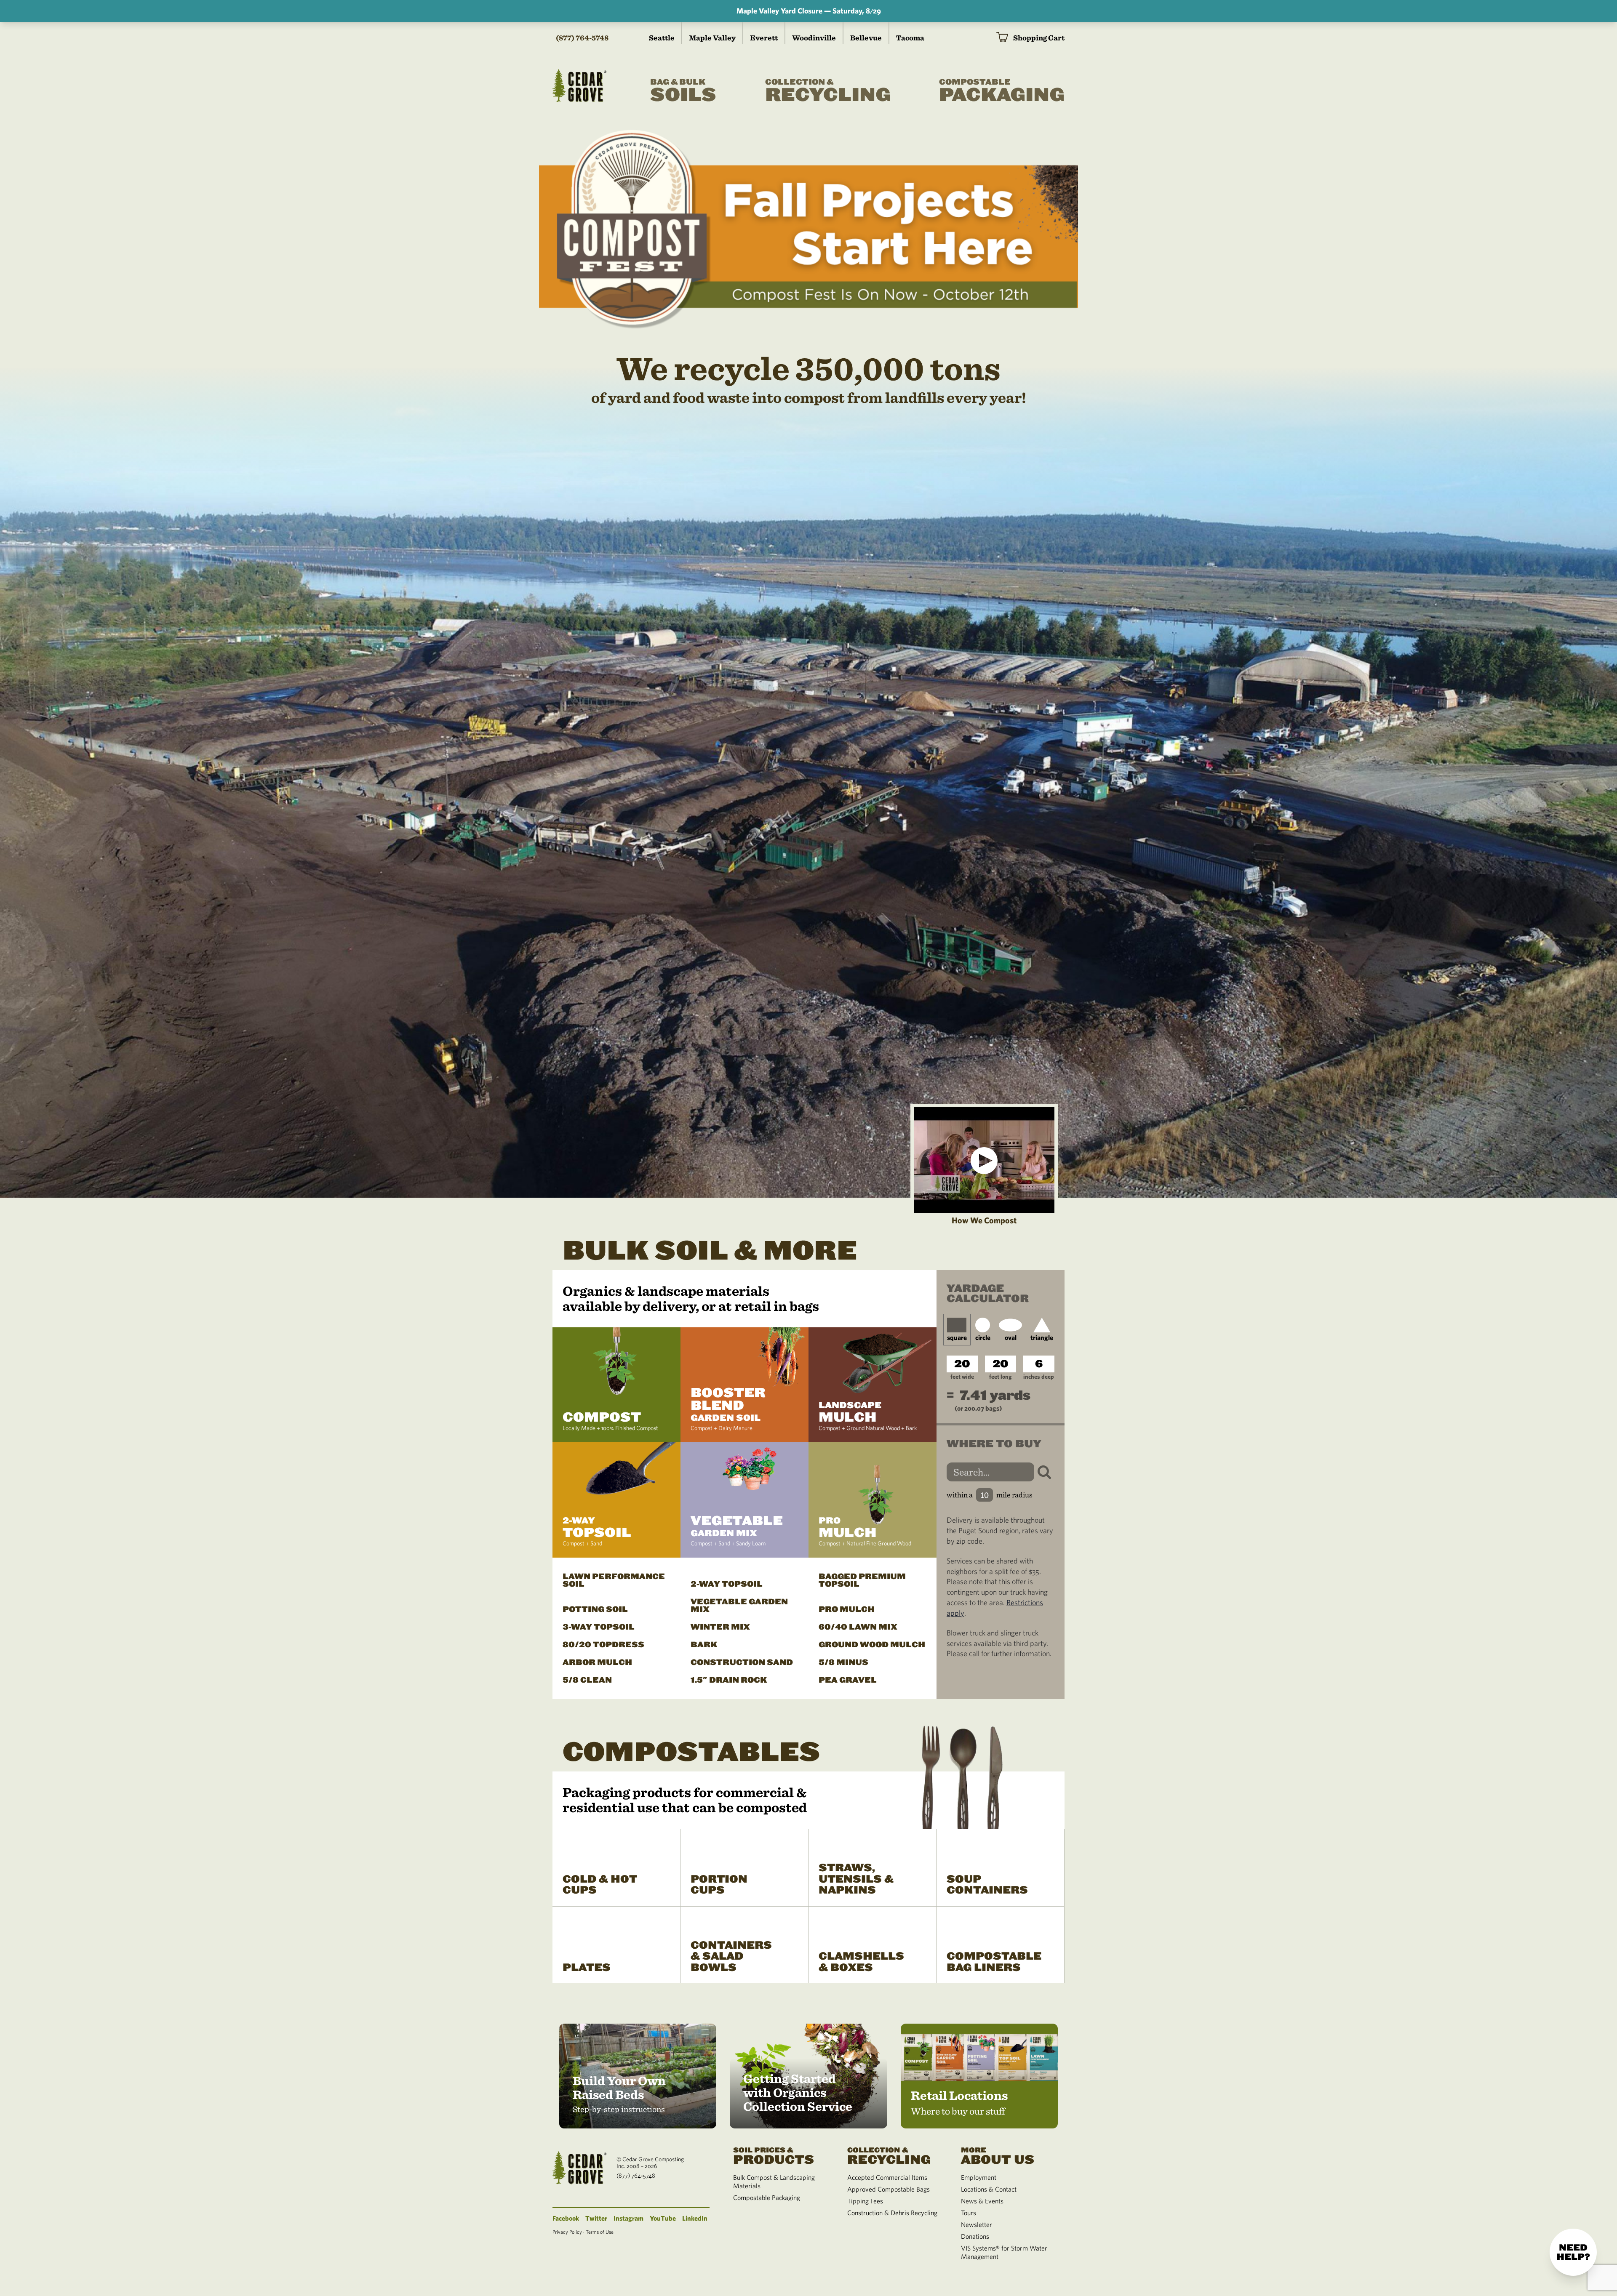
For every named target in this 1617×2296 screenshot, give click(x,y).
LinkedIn (695, 2218)
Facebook (566, 2218)
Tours (969, 2213)
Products (774, 2155)
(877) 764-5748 (582, 38)
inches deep (1039, 1377)
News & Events (982, 2201)
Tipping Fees (865, 2201)
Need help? (1573, 2252)
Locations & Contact (989, 2189)
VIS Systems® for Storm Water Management (1004, 2252)
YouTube (663, 2218)
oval (1011, 1337)
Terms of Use (600, 2232)
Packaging (1002, 92)
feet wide (962, 1377)
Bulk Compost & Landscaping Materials (774, 2181)
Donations (975, 2236)
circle (983, 1337)
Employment (979, 2177)
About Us (998, 2155)
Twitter (596, 2218)
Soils (683, 92)
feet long (1000, 1377)
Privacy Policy (567, 2232)
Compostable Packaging (767, 2197)
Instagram (628, 2218)
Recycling (828, 92)
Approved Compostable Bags (889, 2189)
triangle (1042, 1337)
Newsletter (977, 2224)
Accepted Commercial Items (887, 2177)
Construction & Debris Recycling (892, 2213)
